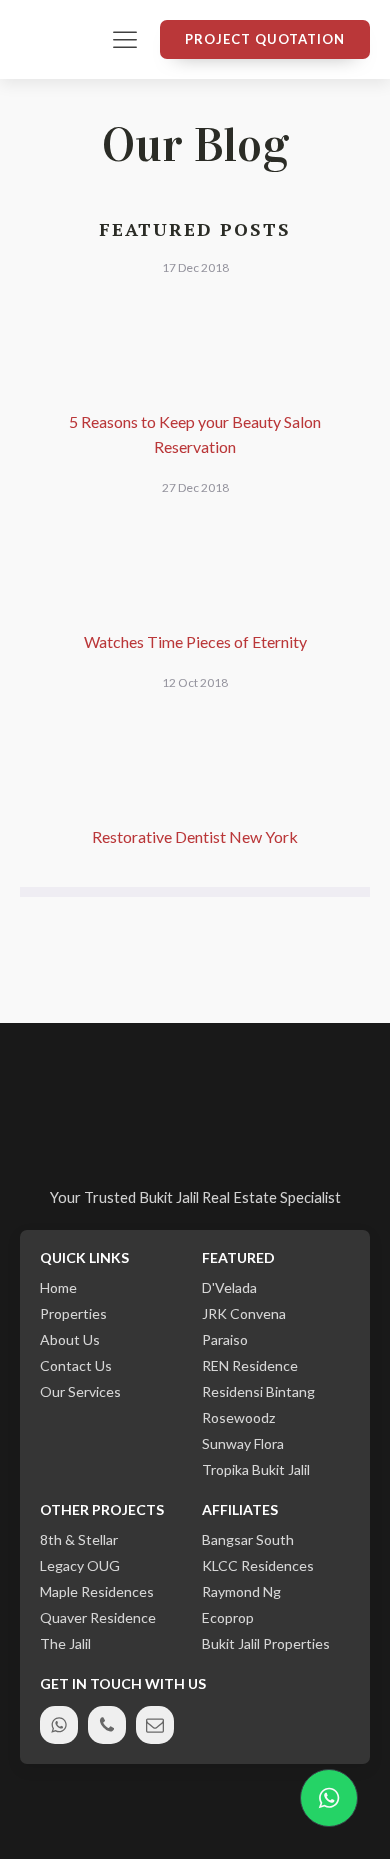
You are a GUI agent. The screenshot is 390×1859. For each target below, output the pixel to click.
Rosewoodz (238, 1418)
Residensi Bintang (258, 1392)
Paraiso (225, 1340)
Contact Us (76, 1366)
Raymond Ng (241, 1592)
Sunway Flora (243, 1444)
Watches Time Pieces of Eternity (195, 641)
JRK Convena (244, 1314)
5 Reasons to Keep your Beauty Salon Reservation (195, 434)
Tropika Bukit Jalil (256, 1470)
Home (58, 1288)
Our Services (80, 1392)
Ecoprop (228, 1618)
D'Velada (229, 1288)
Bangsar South (248, 1540)
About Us (70, 1340)
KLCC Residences (258, 1566)
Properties (73, 1314)
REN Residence (250, 1366)
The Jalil (65, 1644)
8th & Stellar (79, 1540)
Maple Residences (97, 1592)
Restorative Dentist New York (195, 836)
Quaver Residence (98, 1618)
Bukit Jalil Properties (266, 1644)
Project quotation (265, 39)
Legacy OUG (80, 1566)
